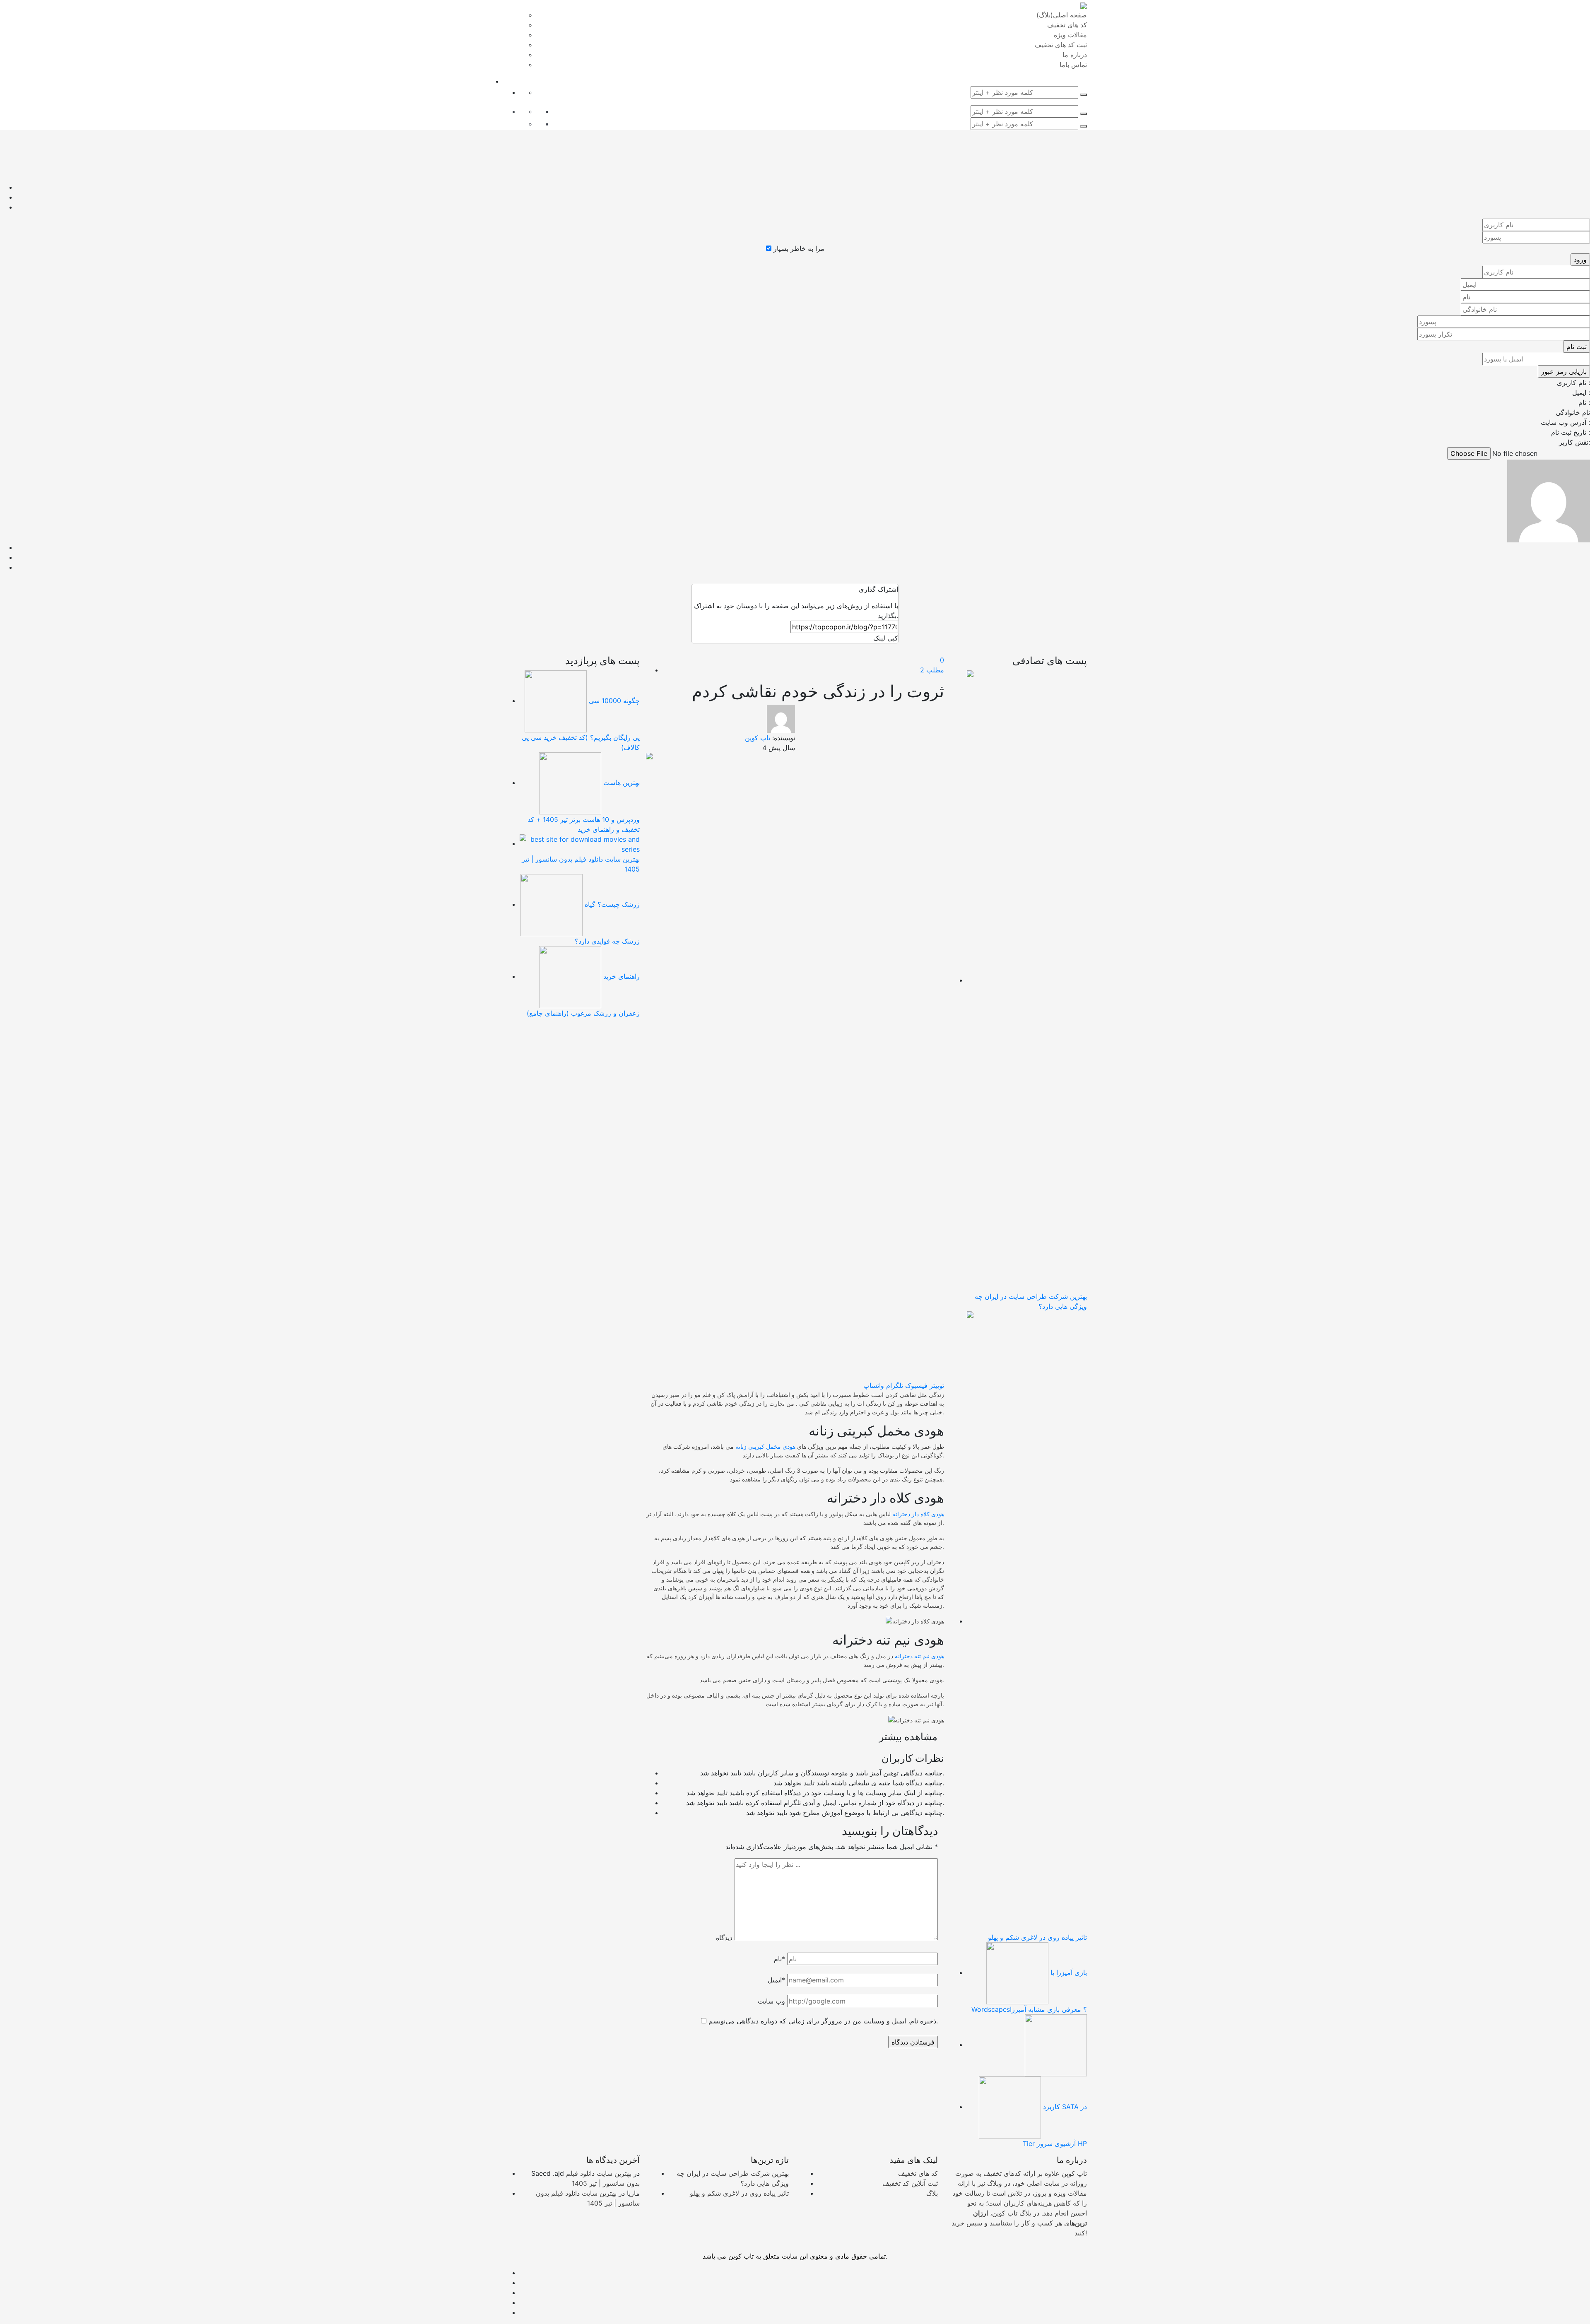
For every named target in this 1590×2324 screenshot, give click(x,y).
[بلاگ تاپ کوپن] (1084, 5)
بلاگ (932, 2193)
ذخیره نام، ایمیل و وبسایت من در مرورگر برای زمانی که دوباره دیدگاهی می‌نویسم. (823, 2021)
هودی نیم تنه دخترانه (919, 1656)
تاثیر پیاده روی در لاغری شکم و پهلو (739, 2193)
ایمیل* (776, 1980)
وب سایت (771, 2001)
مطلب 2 (932, 670)
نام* (779, 1959)
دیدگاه (724, 1938)
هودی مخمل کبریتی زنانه (765, 1446)
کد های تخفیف (918, 2173)
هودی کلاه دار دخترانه (918, 1514)
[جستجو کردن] (1084, 95)
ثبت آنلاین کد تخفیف (910, 2183)
